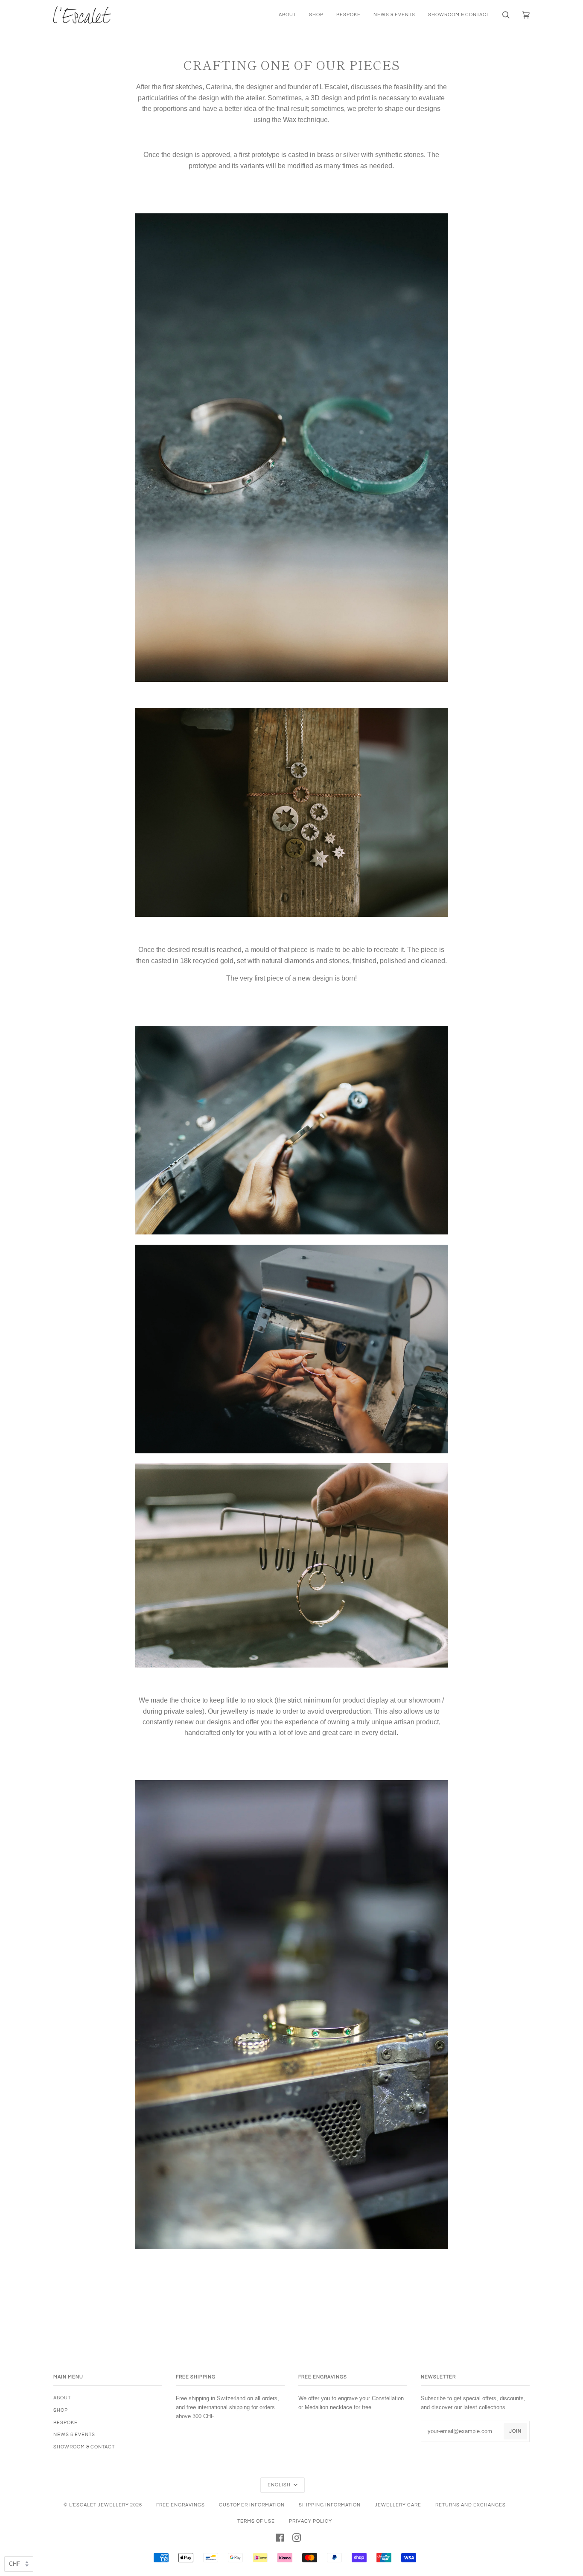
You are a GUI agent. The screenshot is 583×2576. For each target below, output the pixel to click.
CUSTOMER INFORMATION (252, 2505)
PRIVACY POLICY (310, 2521)
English (280, 2485)
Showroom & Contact (84, 2447)
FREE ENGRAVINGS (181, 2505)
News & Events (74, 2435)
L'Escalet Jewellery (99, 2505)
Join (515, 2431)
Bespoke (66, 2423)
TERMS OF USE (256, 2521)
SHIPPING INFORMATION (330, 2505)
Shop (61, 2410)
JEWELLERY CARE (398, 2505)
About (62, 2398)
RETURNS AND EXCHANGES (471, 2505)
